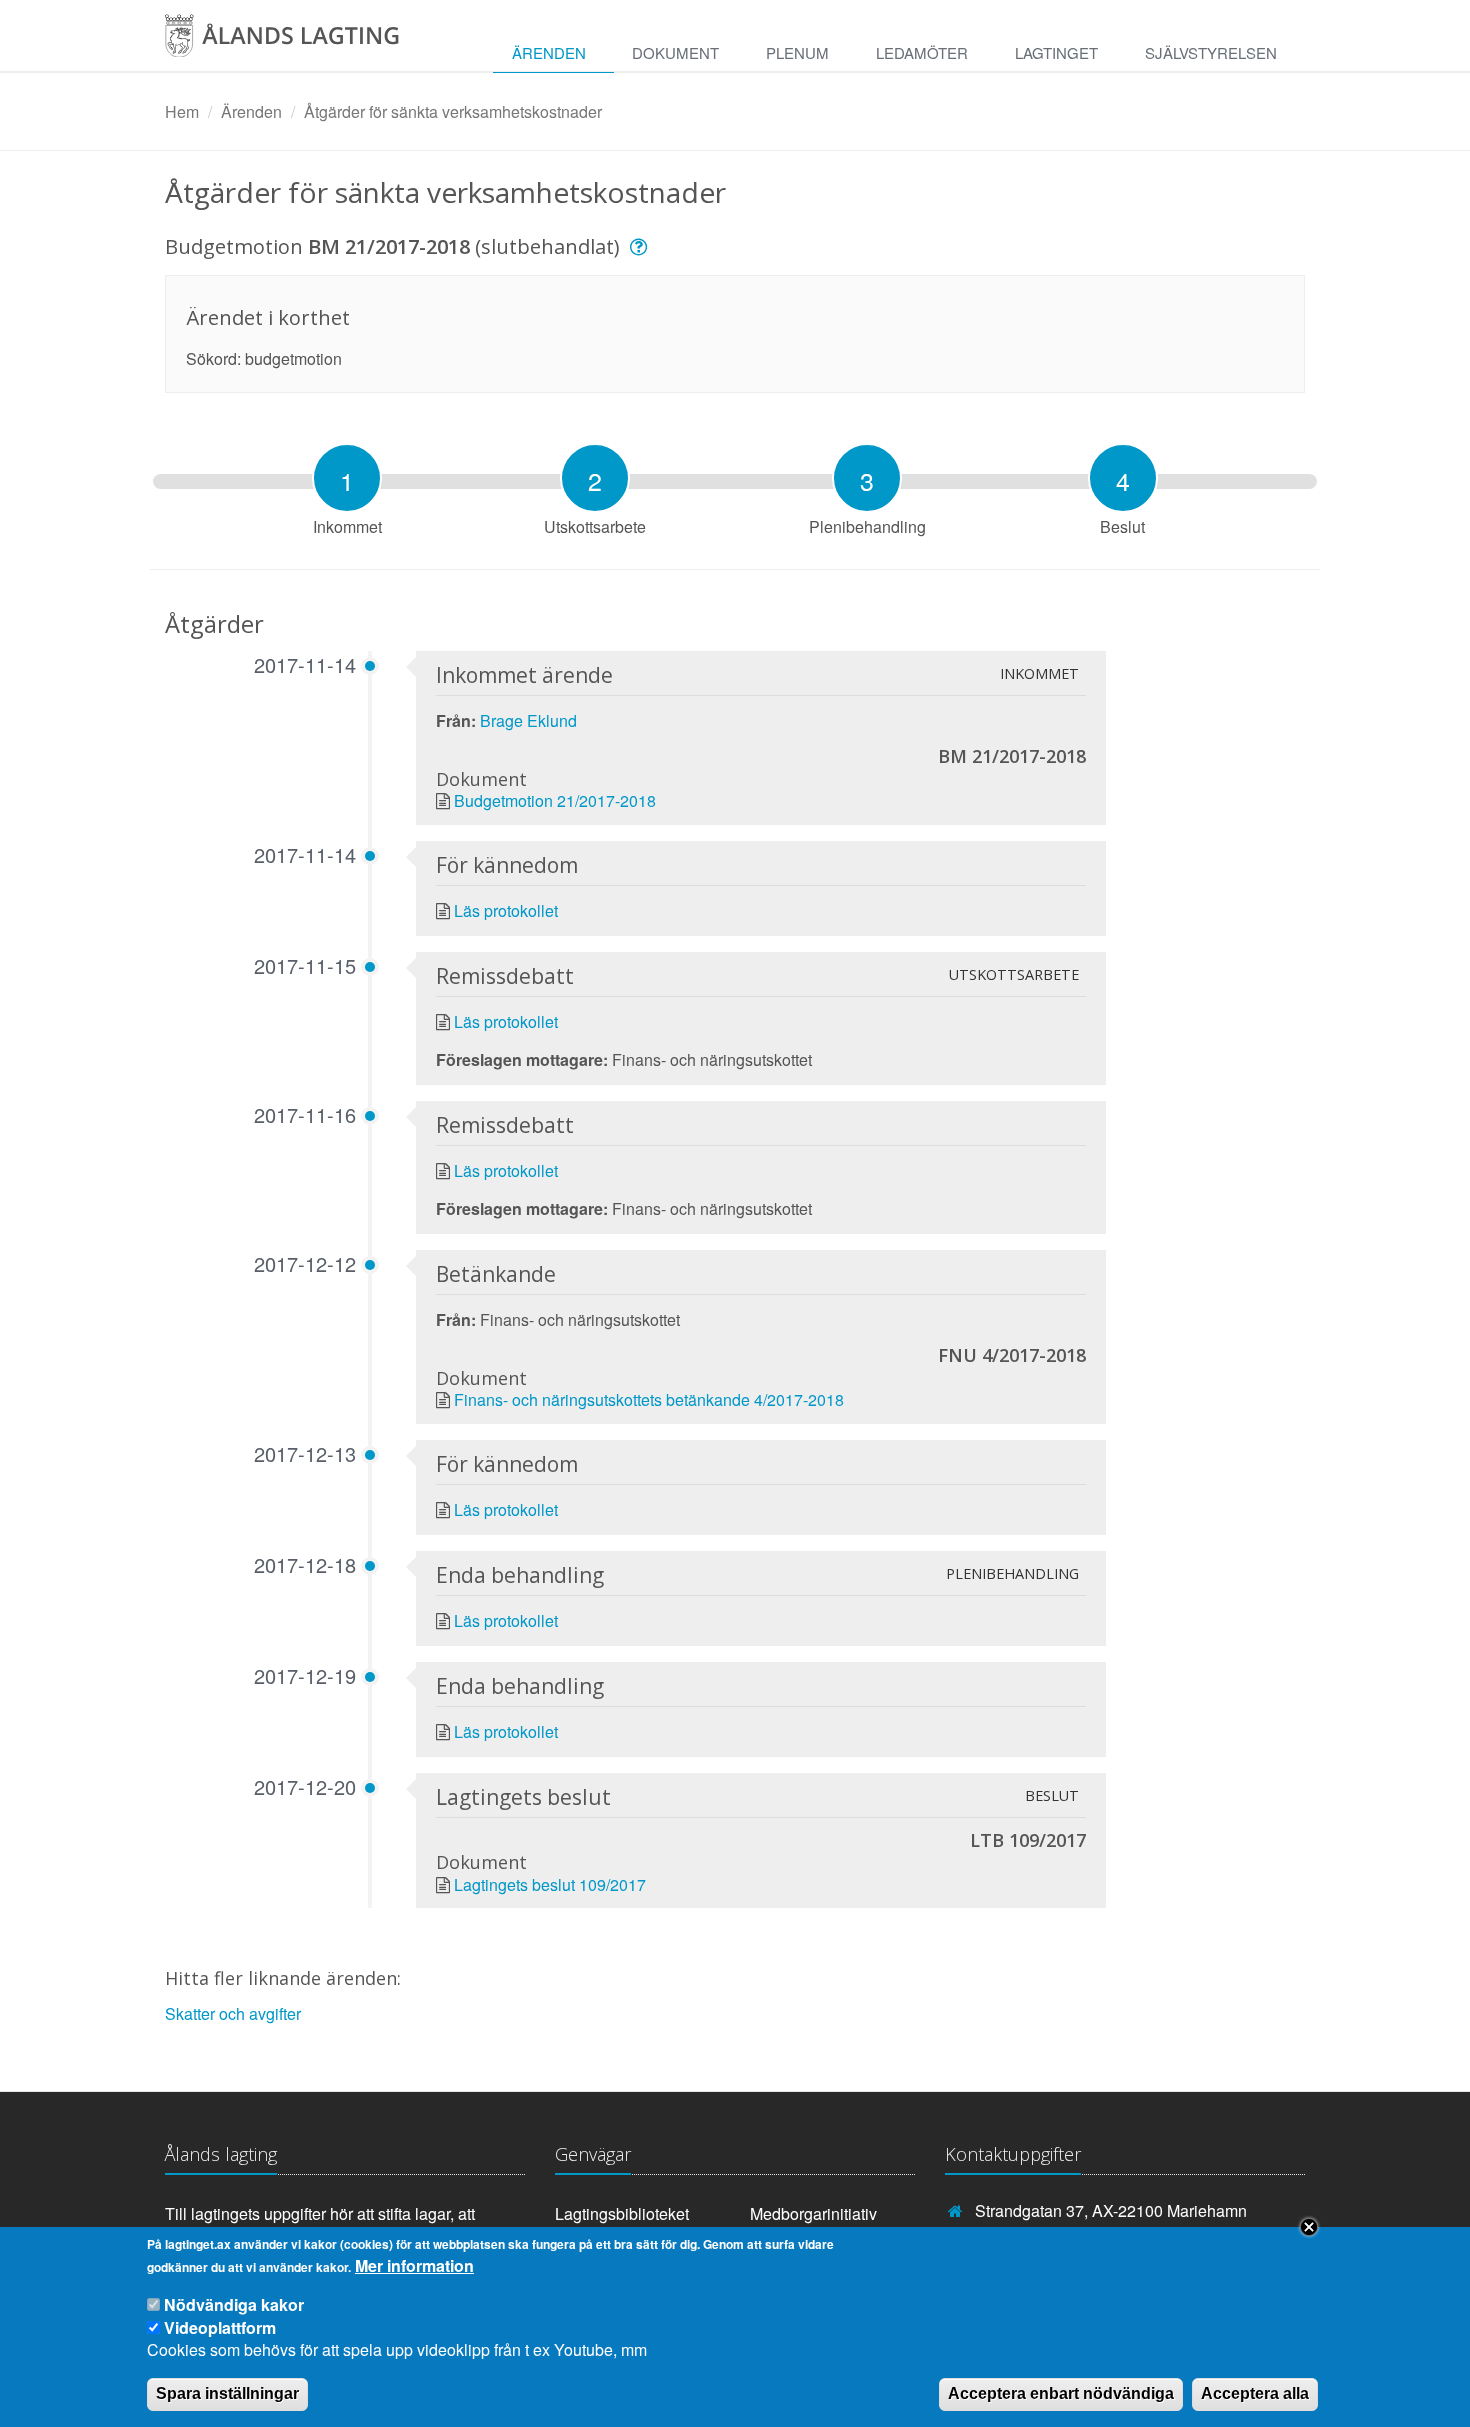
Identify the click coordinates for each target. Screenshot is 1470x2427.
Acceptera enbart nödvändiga (1061, 2393)
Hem (182, 111)
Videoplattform (220, 2326)
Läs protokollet (506, 910)
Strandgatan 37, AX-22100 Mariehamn (1111, 2210)
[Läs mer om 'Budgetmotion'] (641, 246)
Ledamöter (922, 52)
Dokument (675, 52)
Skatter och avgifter (233, 2013)
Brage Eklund (528, 720)
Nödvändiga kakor (234, 2304)
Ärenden (549, 52)
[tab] (347, 478)
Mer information (414, 2266)
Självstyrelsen (1211, 52)
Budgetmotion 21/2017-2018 (555, 800)
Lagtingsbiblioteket (622, 2213)
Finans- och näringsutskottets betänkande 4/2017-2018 (649, 1399)
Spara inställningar (227, 2393)
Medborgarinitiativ (813, 2213)
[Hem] (302, 42)
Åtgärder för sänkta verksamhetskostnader (453, 111)
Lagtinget (1056, 52)
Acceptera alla (1255, 2393)
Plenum (797, 52)
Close (1309, 2227)
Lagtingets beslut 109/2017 (550, 1884)
